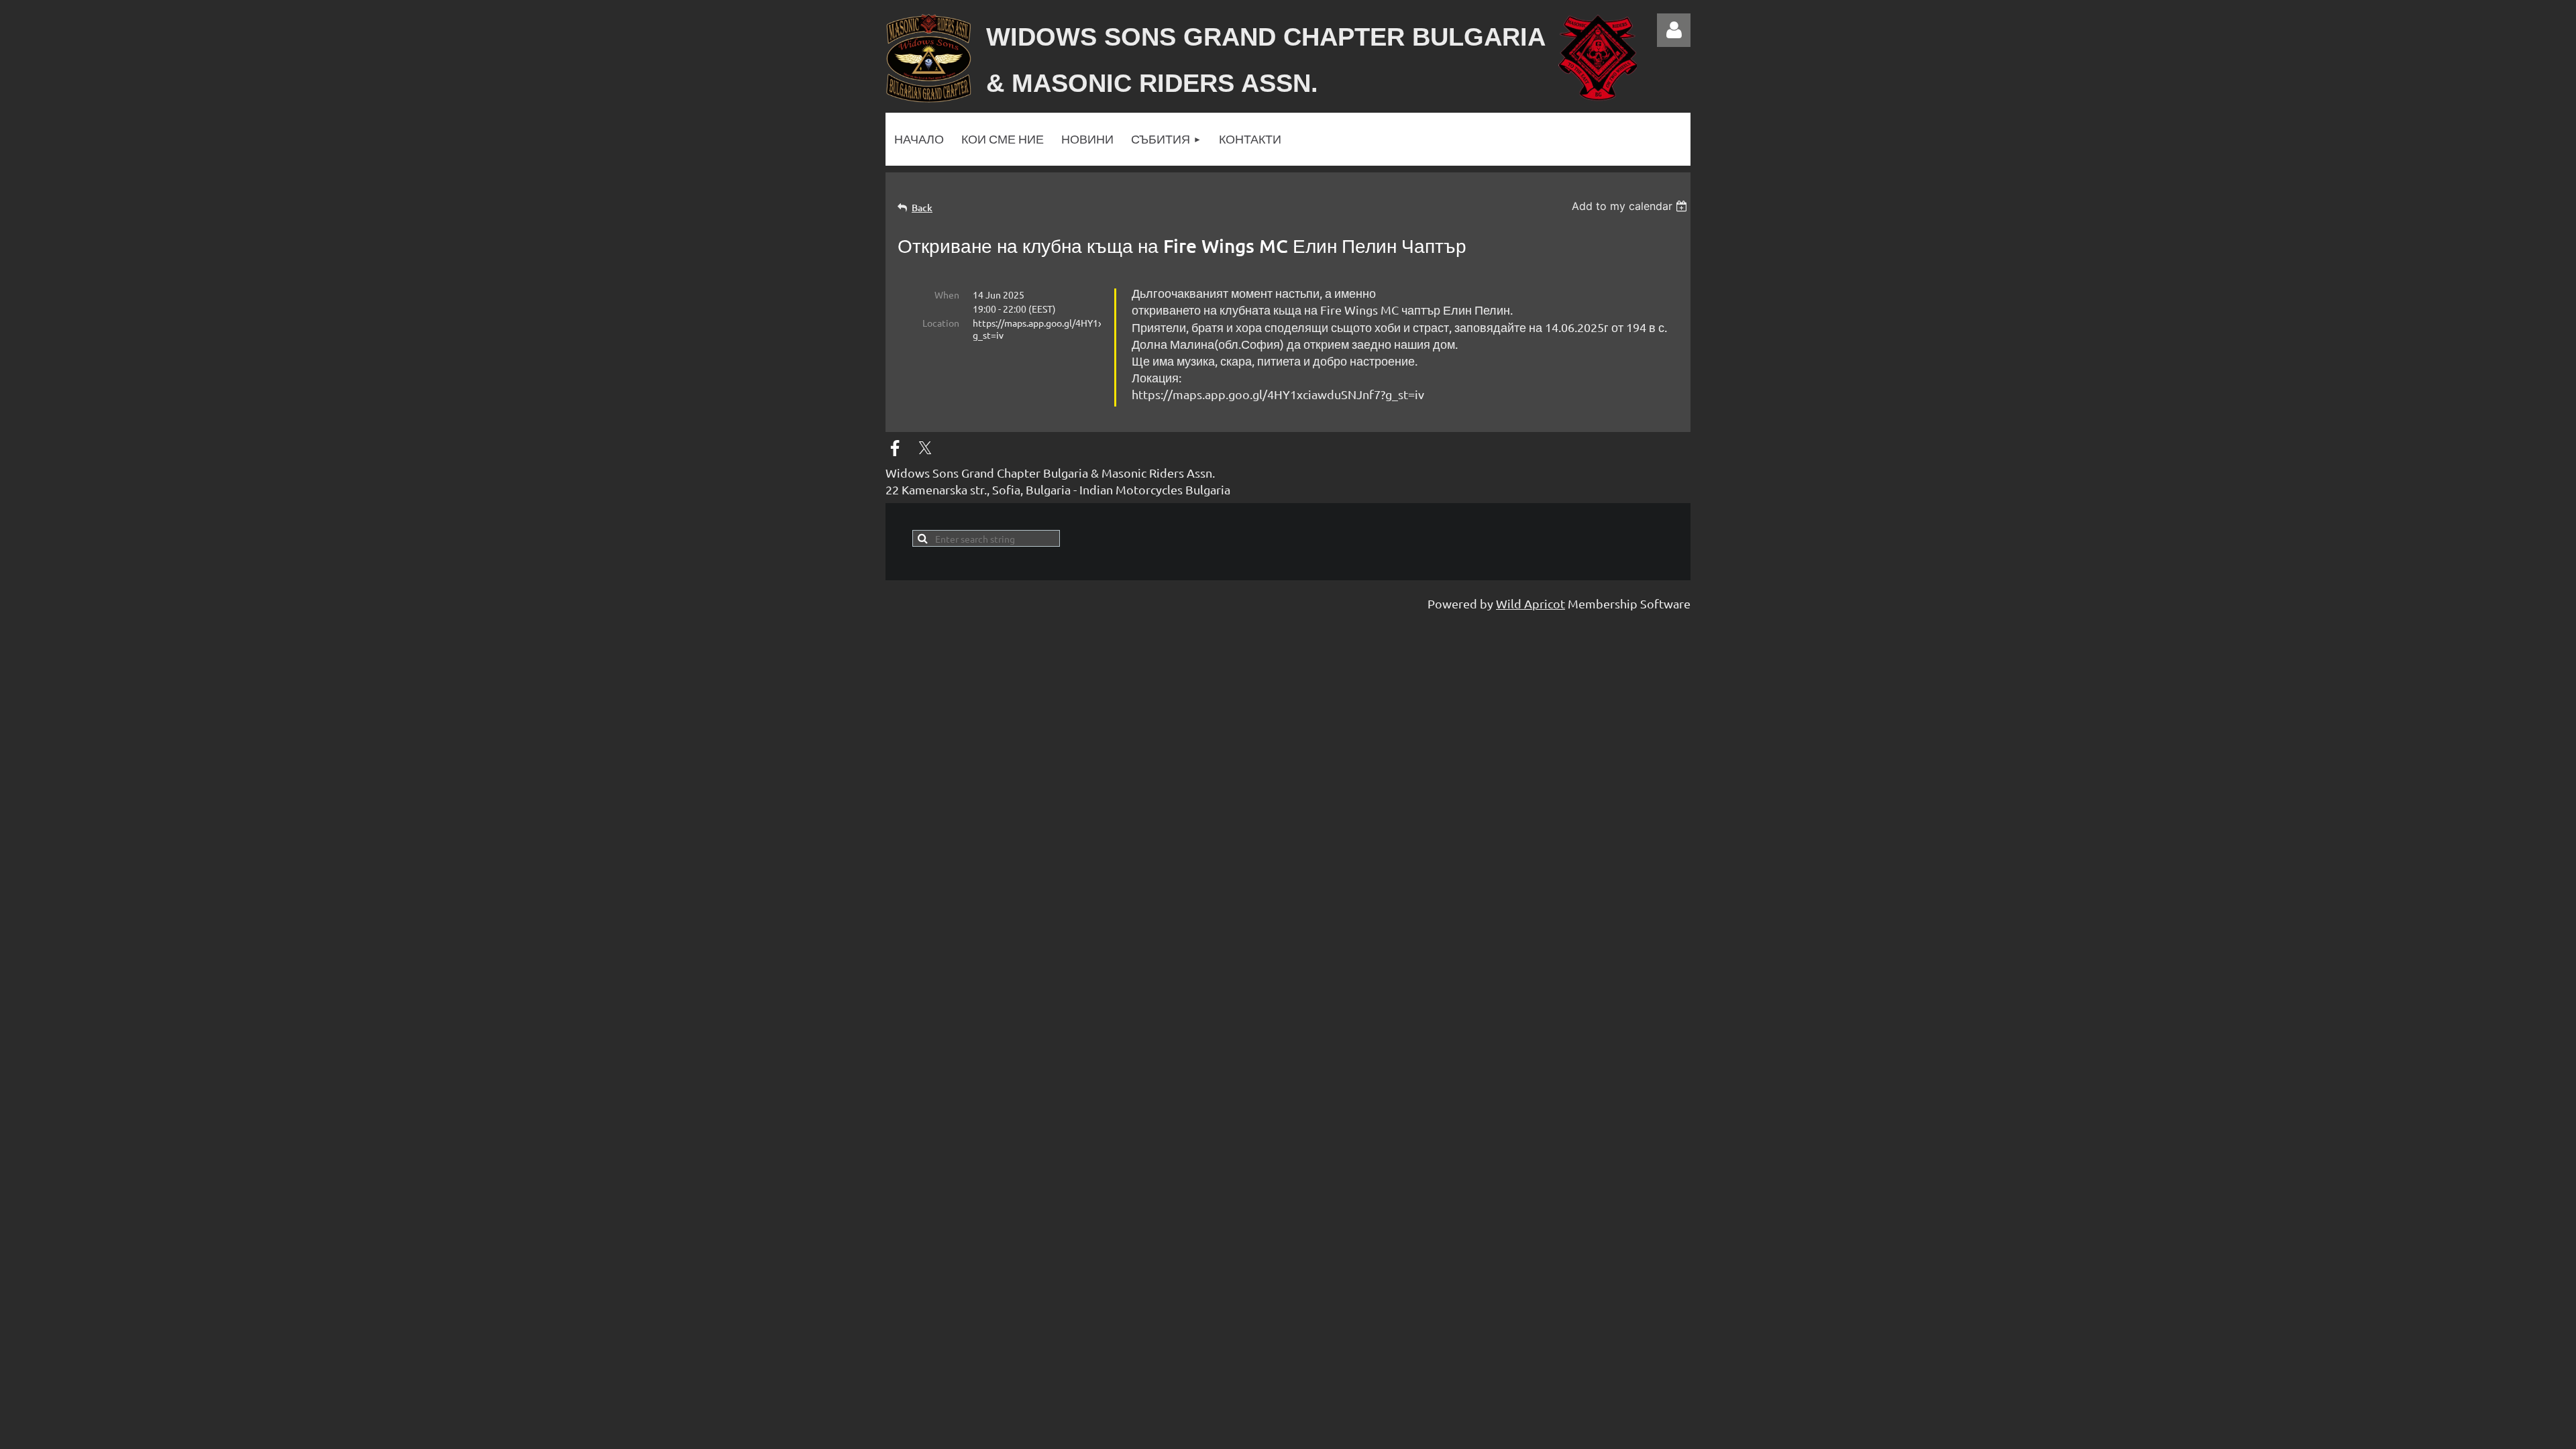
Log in (1674, 30)
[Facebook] (895, 448)
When (947, 294)
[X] (925, 448)
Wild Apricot (1531, 603)
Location (941, 323)
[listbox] (1631, 206)
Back (922, 208)
